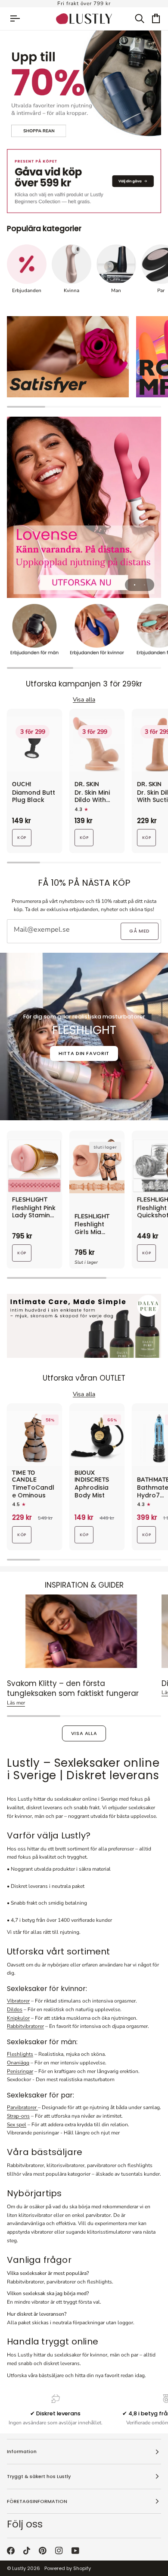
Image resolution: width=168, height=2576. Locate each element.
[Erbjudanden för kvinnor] (97, 631)
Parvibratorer (22, 2107)
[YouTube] (75, 2551)
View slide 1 (135, 585)
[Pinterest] (43, 2551)
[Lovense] (84, 507)
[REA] (84, 87)
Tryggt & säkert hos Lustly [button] (39, 2476)
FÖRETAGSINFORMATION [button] (37, 2501)
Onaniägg (18, 2063)
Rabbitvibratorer (25, 2026)
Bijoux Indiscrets (92, 1477)
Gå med (140, 931)
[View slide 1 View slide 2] (84, 507)
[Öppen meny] (19, 19)
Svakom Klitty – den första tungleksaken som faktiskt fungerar (73, 1688)
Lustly (19, 2568)
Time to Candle (24, 1477)
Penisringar (20, 2071)
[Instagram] (59, 2551)
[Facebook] (11, 2551)
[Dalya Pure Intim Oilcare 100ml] (84, 1326)
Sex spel (17, 2125)
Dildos (15, 2009)
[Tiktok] (27, 2551)
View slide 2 (145, 585)
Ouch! (22, 785)
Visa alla (84, 1733)
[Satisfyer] (68, 357)
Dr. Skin (87, 785)
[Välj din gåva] (84, 181)
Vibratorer (18, 2001)
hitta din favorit (84, 1053)
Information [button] (22, 2451)
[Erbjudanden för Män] (34, 631)
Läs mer (16, 1703)
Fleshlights (20, 2054)
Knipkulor (18, 2018)
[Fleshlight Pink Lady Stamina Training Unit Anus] (34, 1166)
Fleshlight (30, 1200)
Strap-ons (18, 2116)
